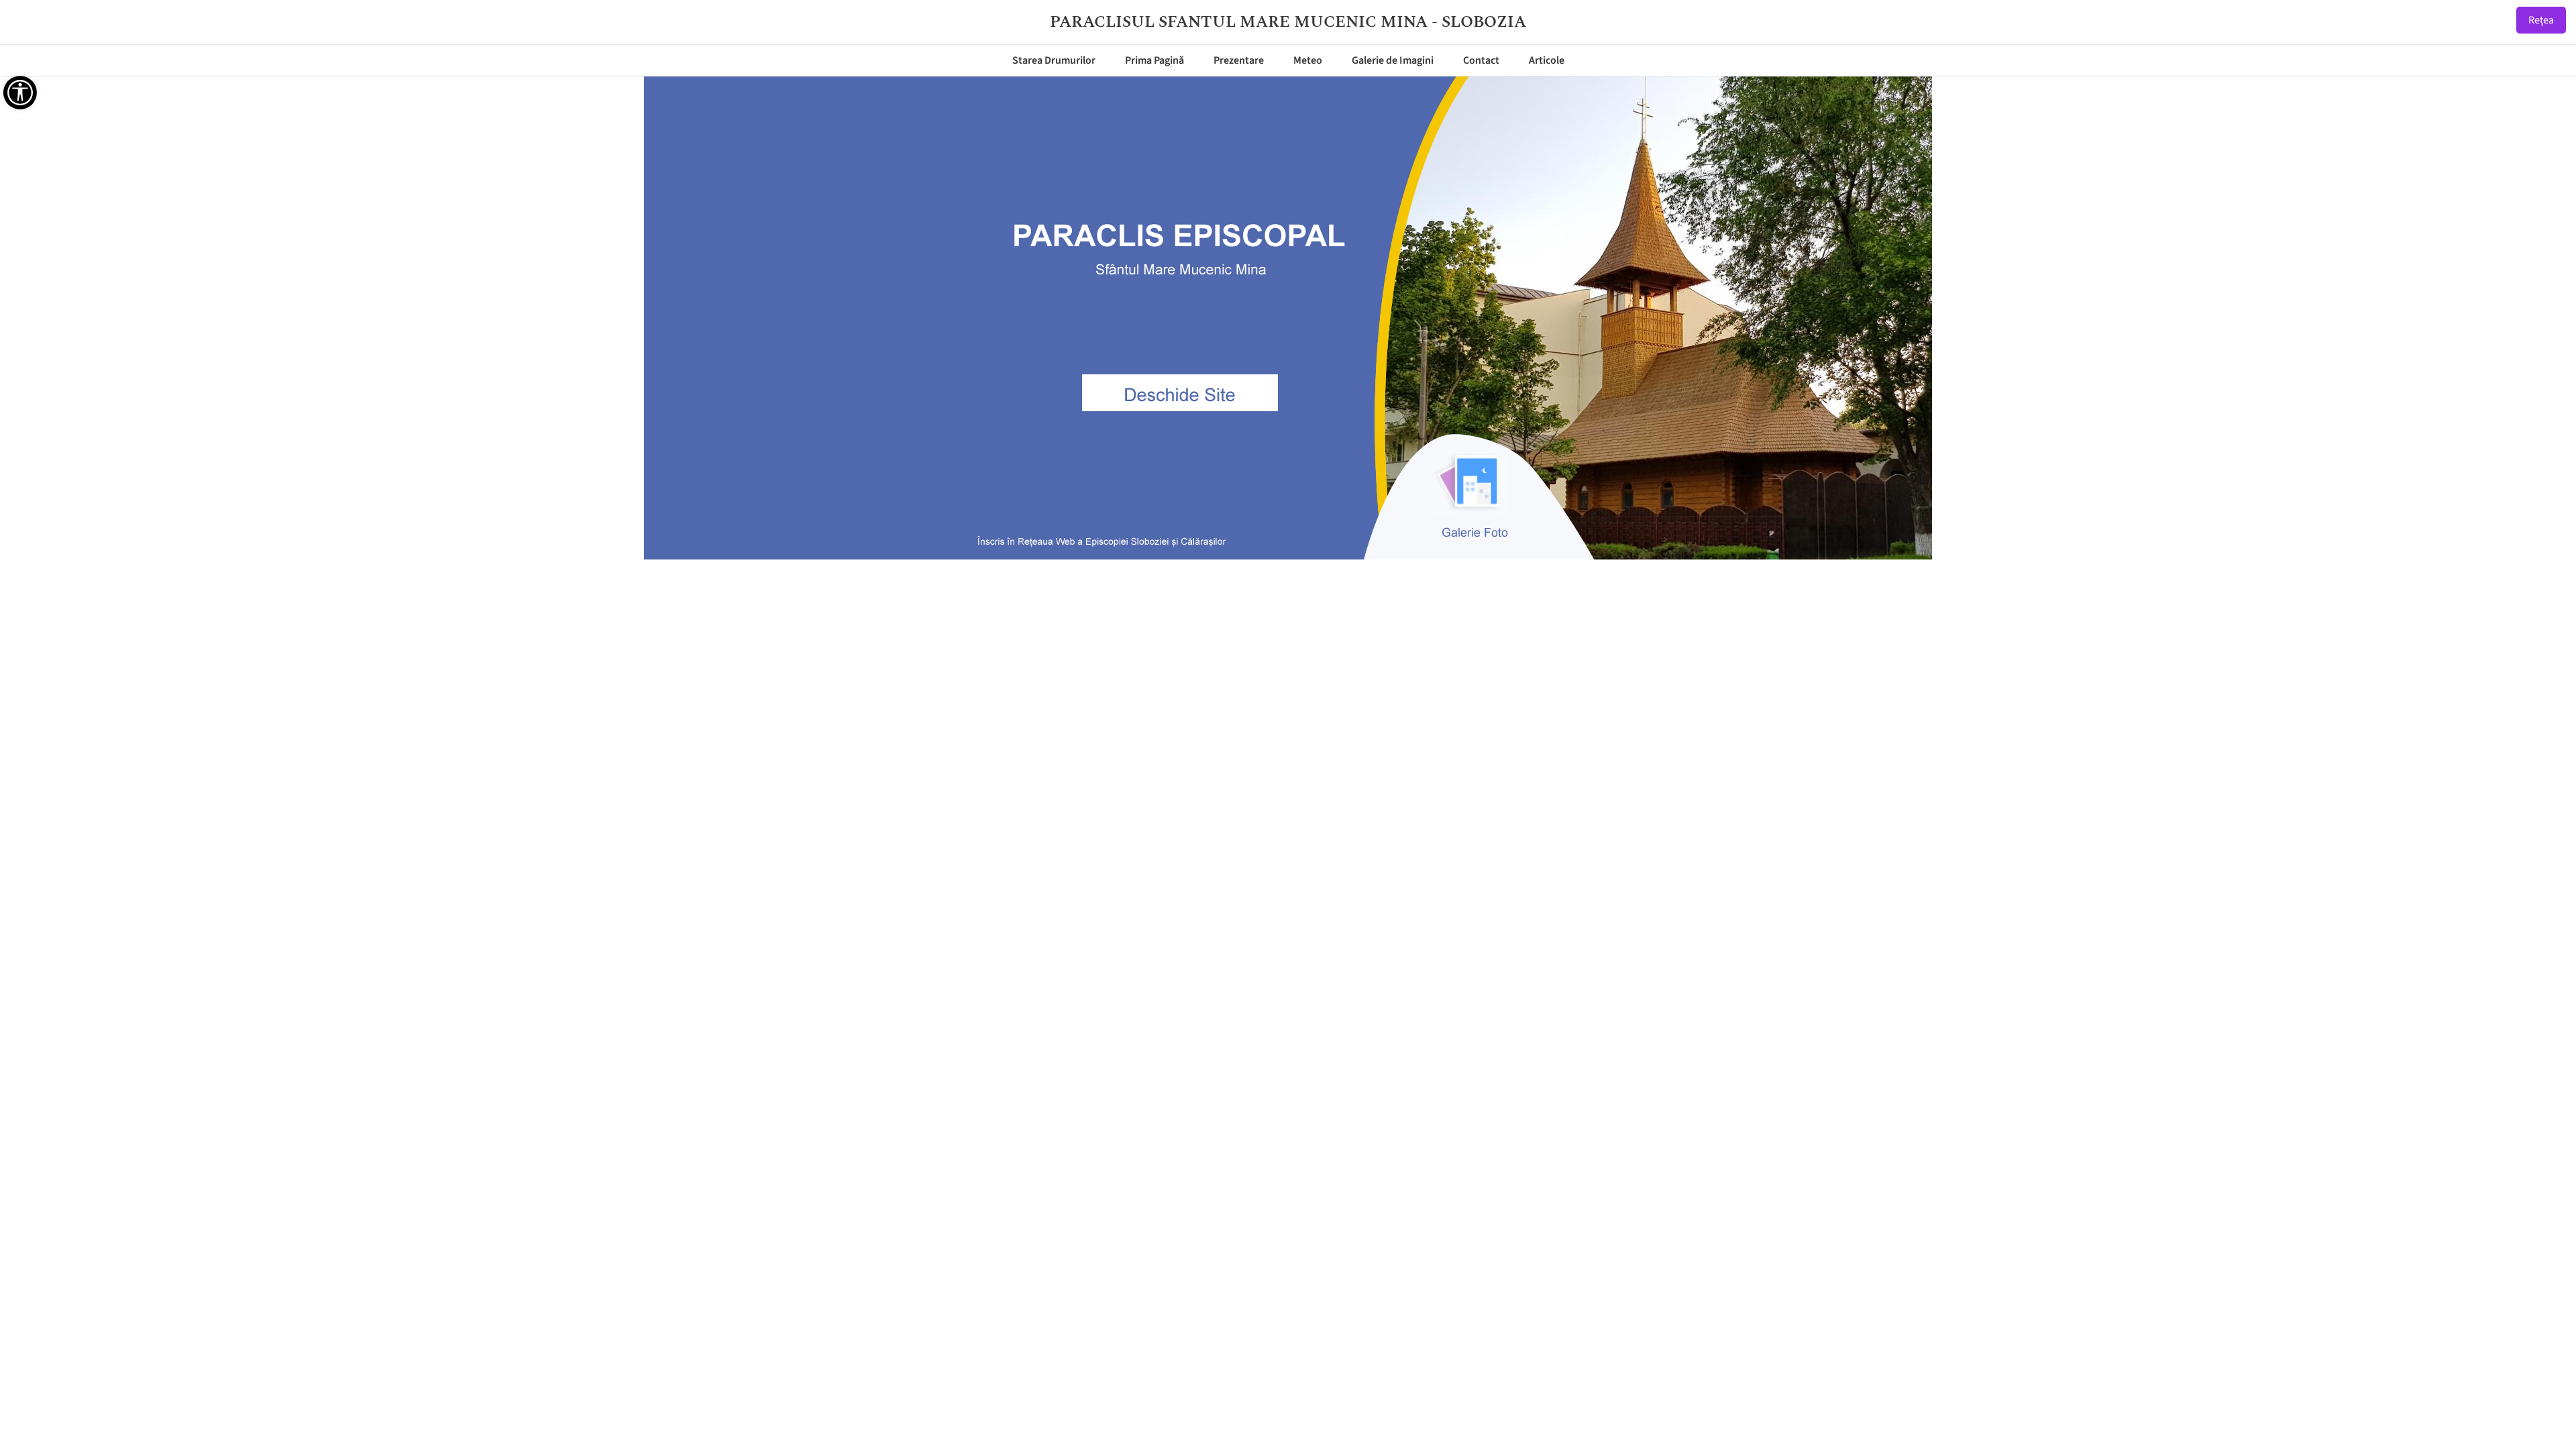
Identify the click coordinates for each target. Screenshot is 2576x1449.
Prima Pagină (1155, 60)
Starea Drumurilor (1054, 60)
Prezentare (1239, 60)
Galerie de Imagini (1393, 60)
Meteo (1308, 60)
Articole (1547, 60)
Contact (1481, 60)
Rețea (2541, 20)
